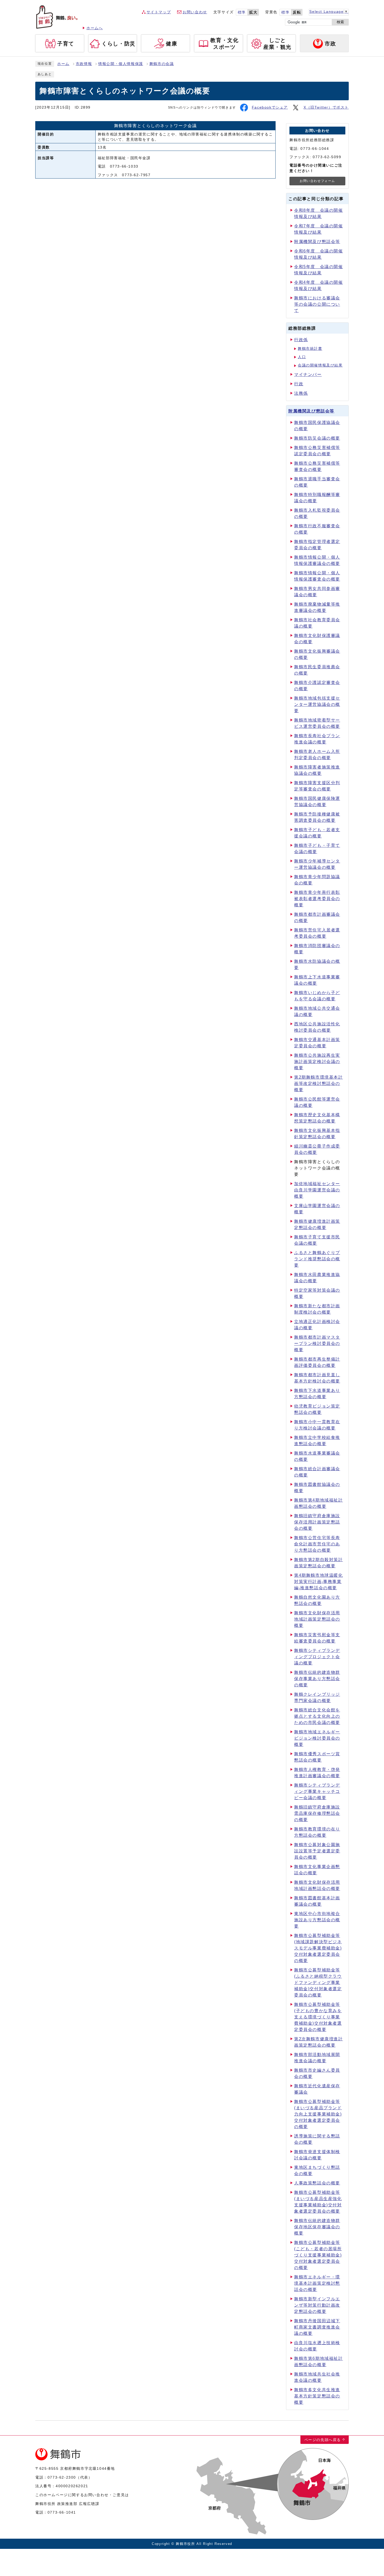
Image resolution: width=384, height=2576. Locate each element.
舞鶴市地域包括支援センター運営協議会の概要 (317, 704)
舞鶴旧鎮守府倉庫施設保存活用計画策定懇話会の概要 (317, 1522)
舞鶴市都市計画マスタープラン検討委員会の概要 (317, 1343)
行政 (299, 384)
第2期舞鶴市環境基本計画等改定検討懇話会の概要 (319, 1083)
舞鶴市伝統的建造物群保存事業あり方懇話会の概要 (317, 1679)
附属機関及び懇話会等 (317, 242)
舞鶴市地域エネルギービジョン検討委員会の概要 (317, 1738)
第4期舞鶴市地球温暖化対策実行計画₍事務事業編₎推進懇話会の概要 (319, 1582)
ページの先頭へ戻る (323, 2440)
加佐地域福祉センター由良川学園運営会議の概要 (317, 1190)
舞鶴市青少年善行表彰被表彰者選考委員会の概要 (317, 899)
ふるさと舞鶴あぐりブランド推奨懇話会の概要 (317, 1259)
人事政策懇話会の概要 (317, 2183)
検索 (340, 22)
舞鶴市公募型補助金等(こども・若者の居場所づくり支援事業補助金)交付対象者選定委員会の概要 (318, 2255)
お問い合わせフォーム (317, 181)
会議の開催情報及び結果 (320, 365)
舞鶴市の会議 (162, 64)
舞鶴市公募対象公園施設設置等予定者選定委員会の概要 (317, 1851)
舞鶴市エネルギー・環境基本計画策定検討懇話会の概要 (317, 2283)
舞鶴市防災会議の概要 (317, 438)
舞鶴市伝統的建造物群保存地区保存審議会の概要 (317, 2227)
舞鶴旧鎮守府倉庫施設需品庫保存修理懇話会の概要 (317, 1813)
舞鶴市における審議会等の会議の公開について (317, 304)
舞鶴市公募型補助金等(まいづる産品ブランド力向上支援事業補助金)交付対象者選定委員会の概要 (318, 2114)
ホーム (63, 64)
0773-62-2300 (62, 2477)
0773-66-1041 (62, 2512)
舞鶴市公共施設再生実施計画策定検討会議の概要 (317, 1062)
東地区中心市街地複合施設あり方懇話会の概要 (317, 1920)
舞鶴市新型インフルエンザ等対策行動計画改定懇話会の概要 (317, 2305)
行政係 (301, 340)
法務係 (301, 393)
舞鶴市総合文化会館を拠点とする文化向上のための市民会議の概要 (317, 1716)
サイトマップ (159, 12)
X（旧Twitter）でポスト (326, 107)
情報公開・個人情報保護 (121, 64)
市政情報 (84, 64)
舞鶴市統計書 (310, 349)
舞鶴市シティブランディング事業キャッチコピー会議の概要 (317, 1791)
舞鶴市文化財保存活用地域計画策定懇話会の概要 (317, 1619)
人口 (302, 357)
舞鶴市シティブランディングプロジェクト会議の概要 (317, 1657)
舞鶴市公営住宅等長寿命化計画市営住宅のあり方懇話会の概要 (317, 1544)
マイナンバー (308, 374)
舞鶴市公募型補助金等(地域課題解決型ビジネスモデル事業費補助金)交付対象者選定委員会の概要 (318, 1948)
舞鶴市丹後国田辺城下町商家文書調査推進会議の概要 (317, 2327)
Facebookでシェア (270, 107)
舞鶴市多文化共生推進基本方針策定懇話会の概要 (317, 2396)
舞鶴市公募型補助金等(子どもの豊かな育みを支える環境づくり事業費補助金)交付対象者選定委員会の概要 (318, 2017)
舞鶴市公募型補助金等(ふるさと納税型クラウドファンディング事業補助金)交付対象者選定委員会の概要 (318, 1983)
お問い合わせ (195, 12)
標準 (242, 12)
